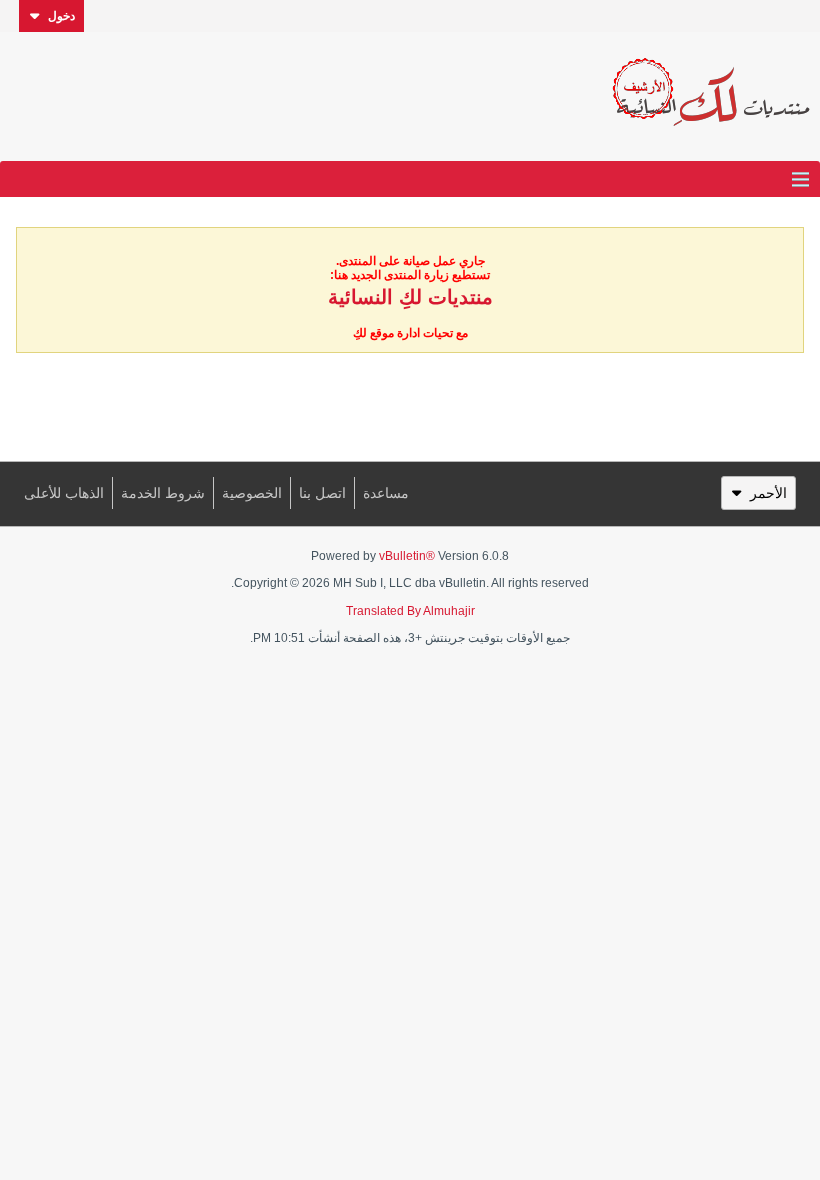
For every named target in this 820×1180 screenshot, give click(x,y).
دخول (61, 16)
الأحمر (768, 493)
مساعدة (386, 493)
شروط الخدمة (163, 493)
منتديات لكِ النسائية (410, 297)
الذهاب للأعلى (64, 493)
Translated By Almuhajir (410, 611)
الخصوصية (252, 493)
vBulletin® (407, 556)
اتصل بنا (322, 493)
